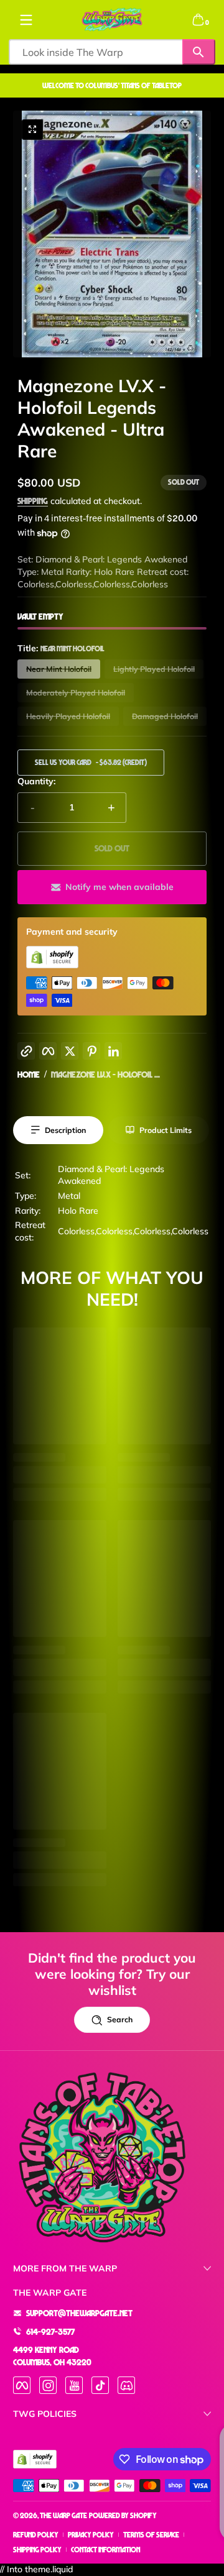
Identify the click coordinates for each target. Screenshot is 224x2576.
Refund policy (36, 2535)
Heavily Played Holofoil (68, 716)
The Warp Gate (63, 2515)
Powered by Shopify (123, 2515)
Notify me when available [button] (119, 887)
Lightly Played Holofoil (154, 669)
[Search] (199, 52)
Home (29, 1074)
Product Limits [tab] (166, 1130)
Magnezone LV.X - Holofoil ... (105, 1074)
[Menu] (26, 20)
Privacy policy (91, 2535)
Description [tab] (65, 1130)
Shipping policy (37, 2550)
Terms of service (151, 2535)
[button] (198, 20)
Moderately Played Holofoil (76, 693)
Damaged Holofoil (165, 716)
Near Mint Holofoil (59, 669)
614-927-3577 (50, 2331)
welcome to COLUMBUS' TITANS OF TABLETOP (112, 85)
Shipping (33, 501)
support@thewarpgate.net (79, 2313)
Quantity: (36, 781)
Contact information (105, 2550)
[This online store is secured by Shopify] (52, 965)
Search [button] (120, 2019)
